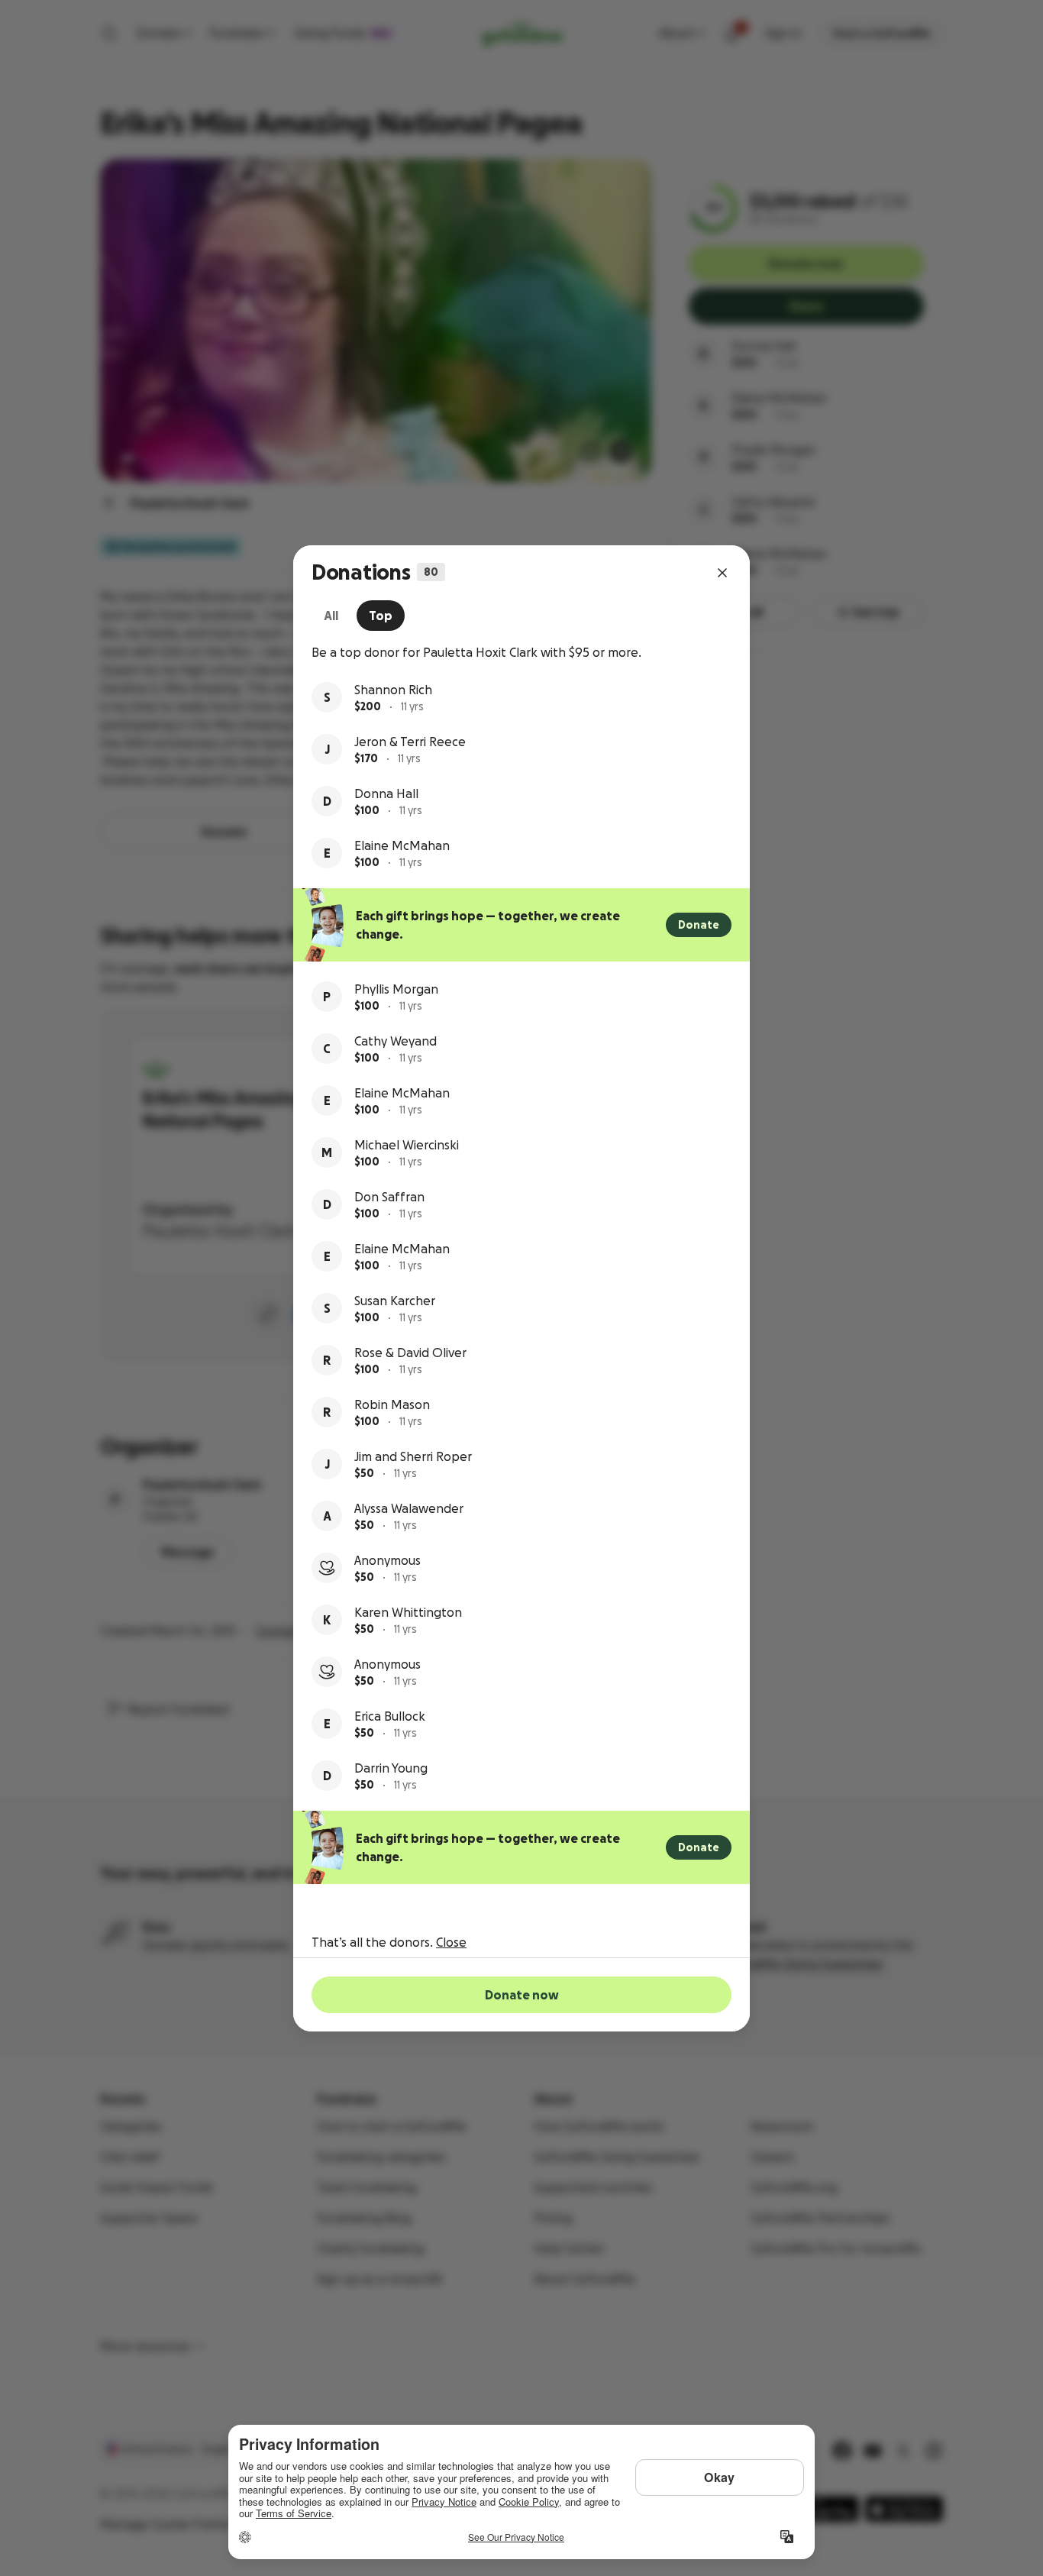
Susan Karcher (395, 1301)
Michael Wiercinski (407, 1145)
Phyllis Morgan (396, 989)
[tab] (331, 616)
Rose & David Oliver (410, 1353)
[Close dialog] (722, 573)
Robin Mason (392, 1404)
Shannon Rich (393, 690)
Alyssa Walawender (409, 1508)
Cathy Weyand (396, 1041)
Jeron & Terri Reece (410, 742)
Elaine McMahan (402, 845)
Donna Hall (386, 793)
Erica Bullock (390, 1716)
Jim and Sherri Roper (413, 1456)
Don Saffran (389, 1197)
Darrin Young (391, 1768)
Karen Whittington (408, 1612)
